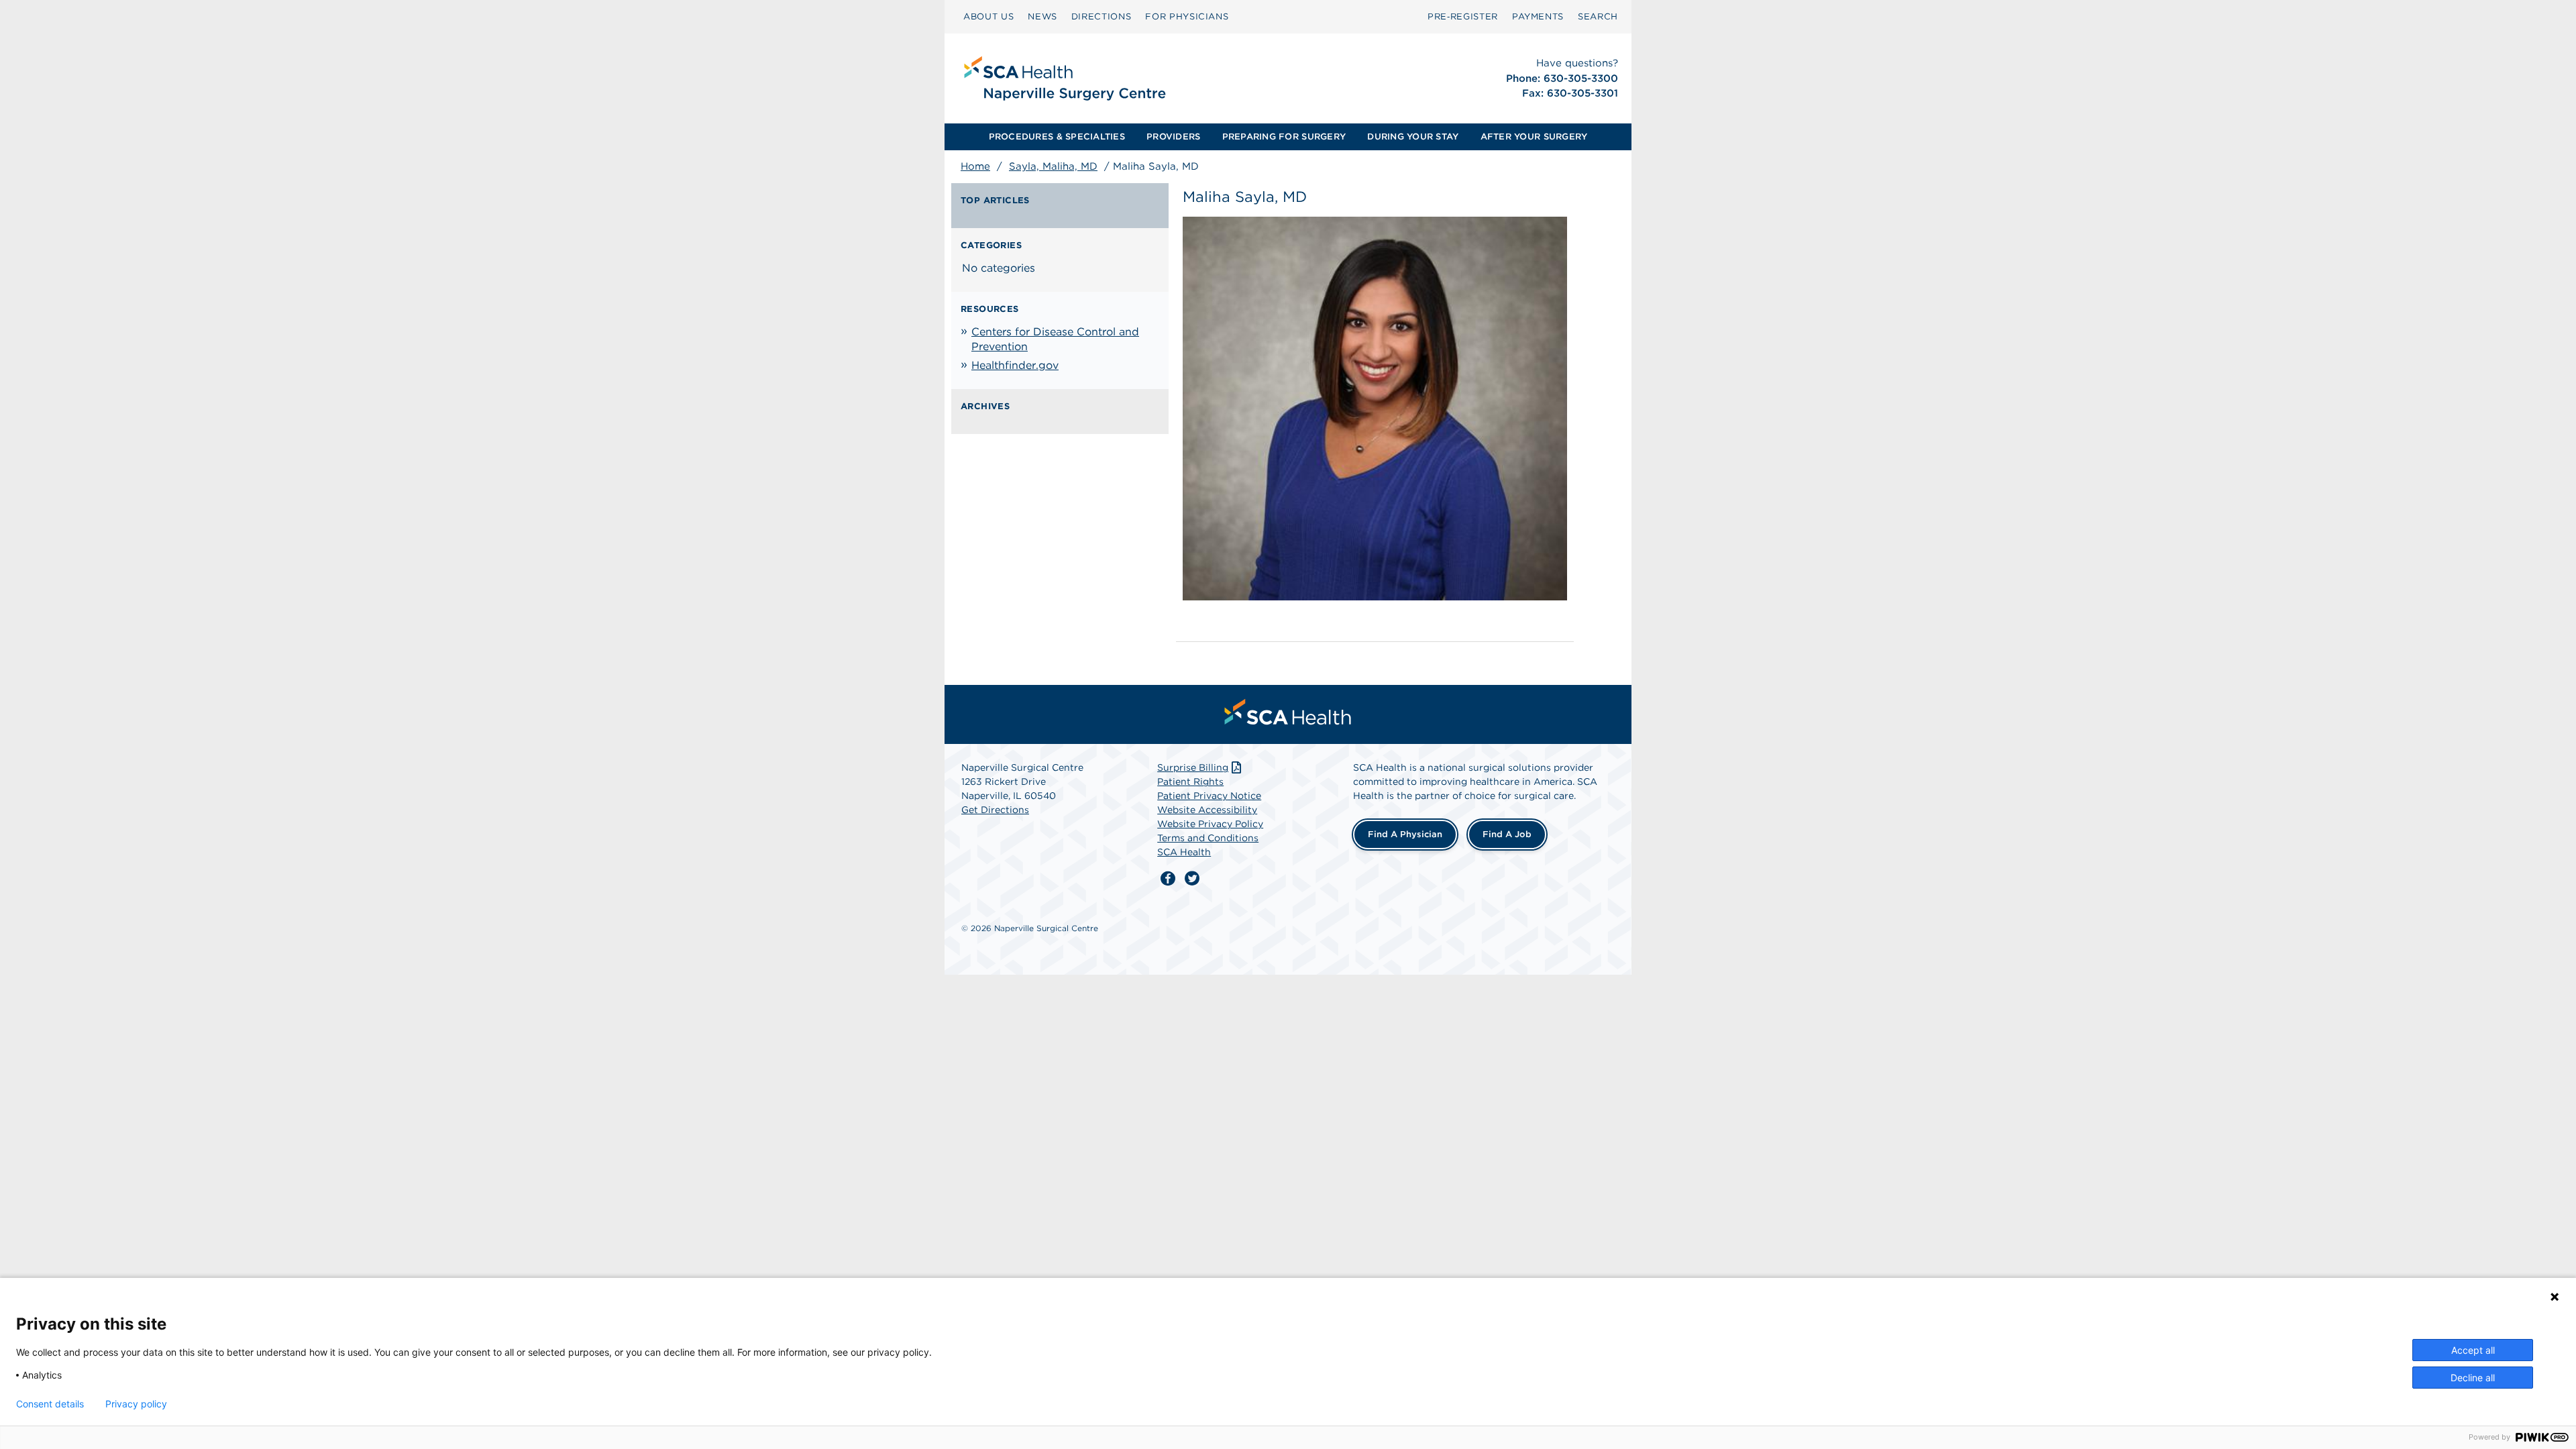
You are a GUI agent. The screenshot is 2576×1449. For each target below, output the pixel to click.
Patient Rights (1190, 782)
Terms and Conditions (1208, 838)
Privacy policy (136, 1404)
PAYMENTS (1538, 16)
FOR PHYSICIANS (1187, 16)
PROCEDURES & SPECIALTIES (1057, 137)
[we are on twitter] (1192, 879)
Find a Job (1507, 834)
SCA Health (1184, 852)
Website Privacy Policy (1210, 824)
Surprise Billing (1193, 767)
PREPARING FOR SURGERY (1284, 137)
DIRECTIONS (1102, 16)
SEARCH (1598, 16)
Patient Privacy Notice (1209, 796)
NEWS (1042, 16)
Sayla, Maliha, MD (1053, 166)
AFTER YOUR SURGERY (1534, 137)
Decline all (2473, 1378)
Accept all (2473, 1350)
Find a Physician (1405, 834)
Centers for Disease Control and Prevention (1055, 339)
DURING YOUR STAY (1413, 137)
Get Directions (995, 810)
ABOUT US (988, 16)
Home (975, 166)
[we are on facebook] (1168, 879)
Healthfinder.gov (1015, 365)
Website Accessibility (1207, 810)
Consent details (50, 1404)
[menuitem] (988, 17)
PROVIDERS (1173, 137)
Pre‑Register (1463, 16)
